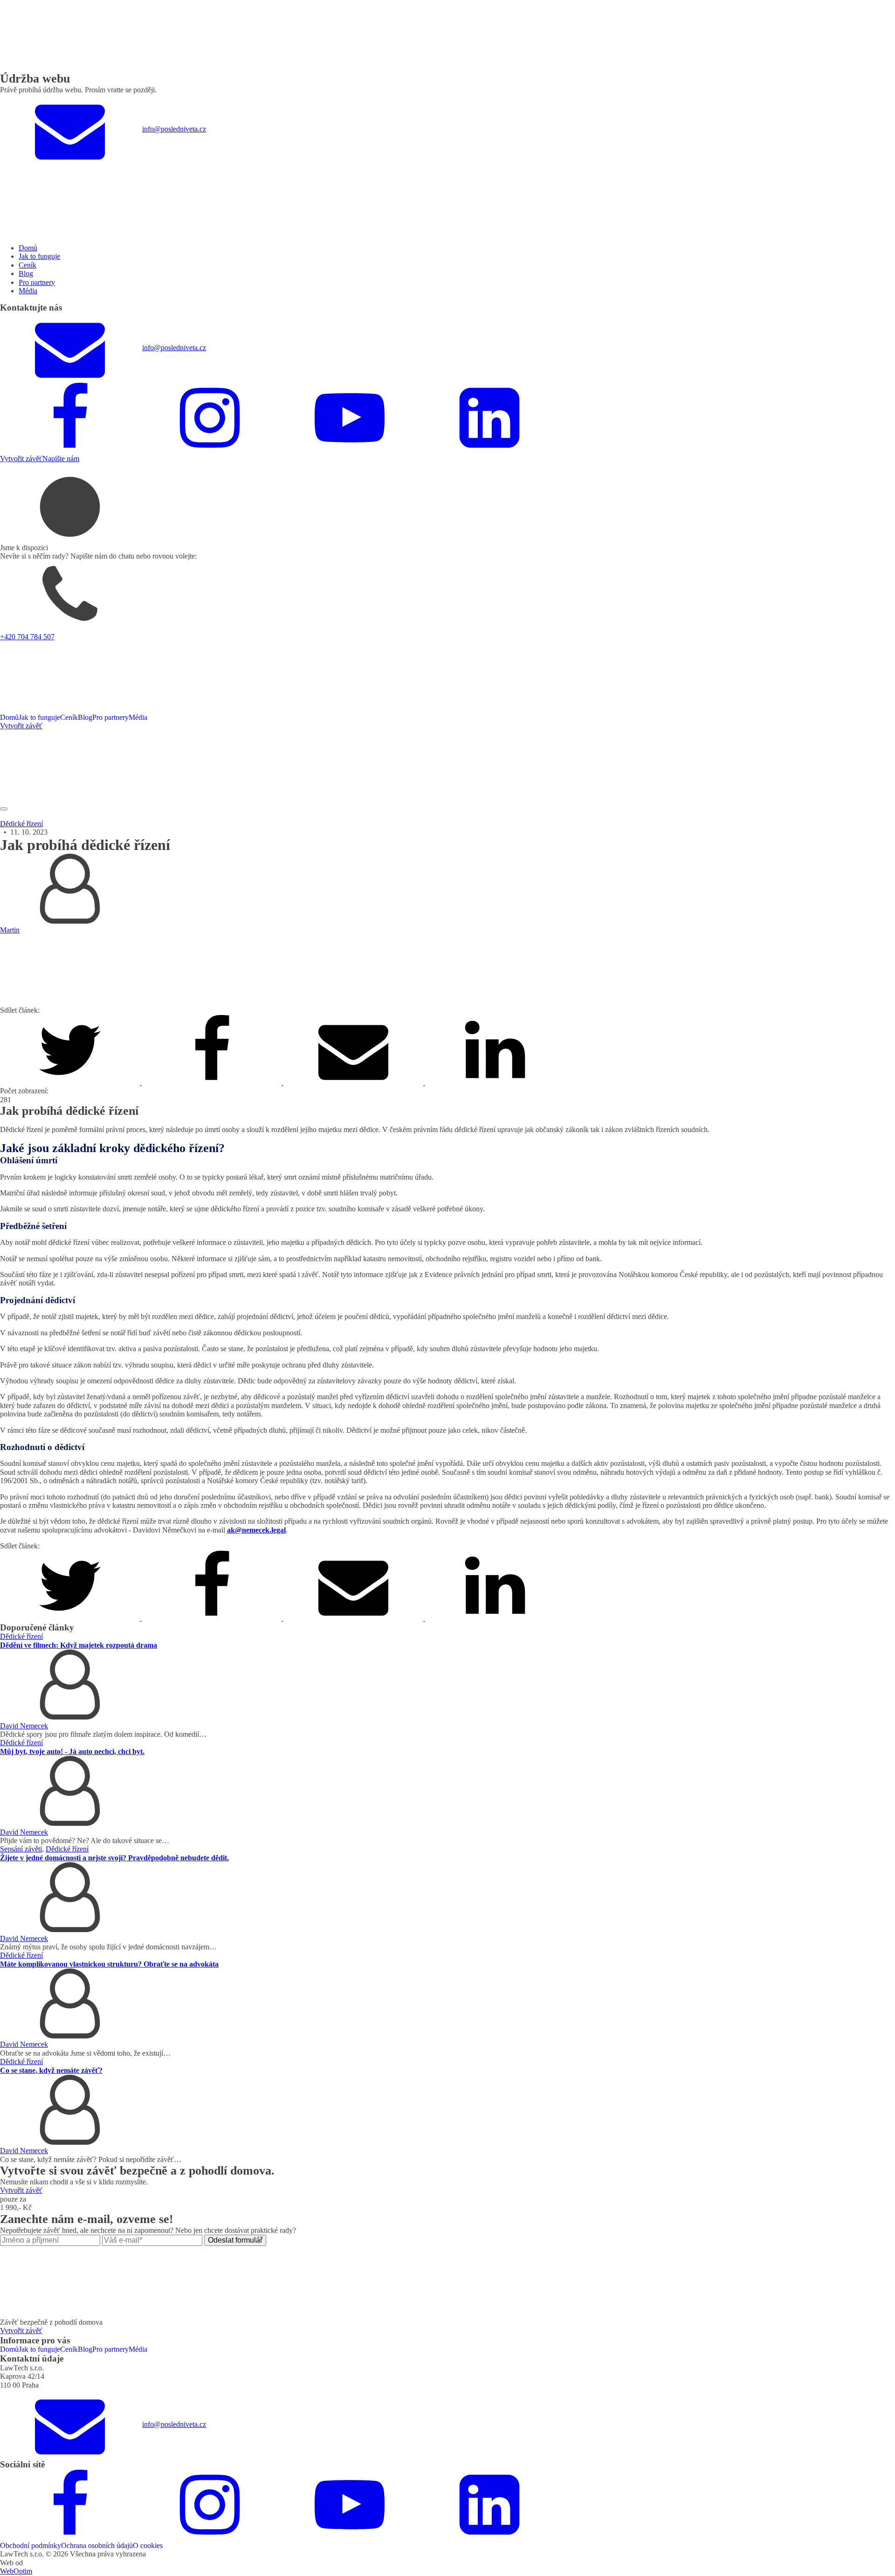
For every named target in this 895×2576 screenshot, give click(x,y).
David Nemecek (24, 1726)
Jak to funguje (39, 256)
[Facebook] (213, 1082)
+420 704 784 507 (27, 637)
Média (28, 291)
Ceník (28, 265)
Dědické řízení (21, 824)
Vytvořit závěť (21, 459)
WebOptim (16, 2571)
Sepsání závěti (21, 1849)
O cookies (148, 2545)
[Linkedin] (495, 1082)
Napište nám (61, 459)
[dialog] (447, 314)
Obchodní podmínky (31, 2545)
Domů (28, 248)
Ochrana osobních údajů (97, 2545)
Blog (26, 273)
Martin (10, 930)
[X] (71, 1082)
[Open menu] (4, 809)
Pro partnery (37, 282)
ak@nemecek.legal (256, 1530)
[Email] (354, 1082)
